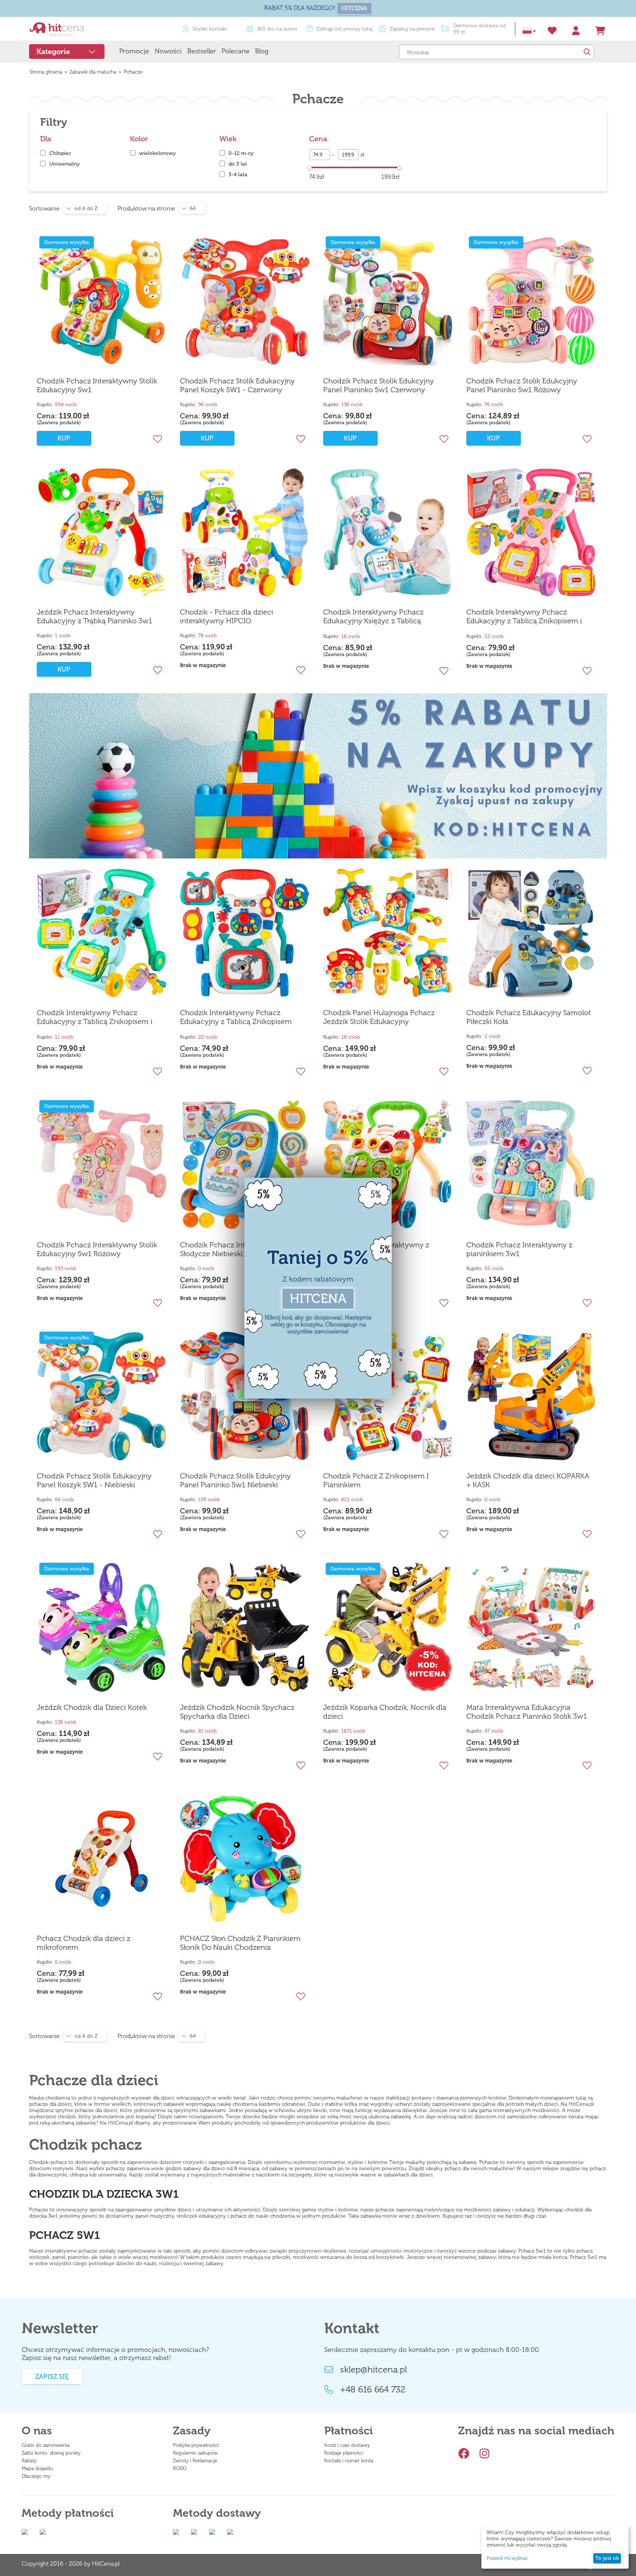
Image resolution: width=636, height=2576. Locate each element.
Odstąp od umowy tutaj (345, 29)
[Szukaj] (587, 52)
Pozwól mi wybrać (507, 2558)
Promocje (134, 51)
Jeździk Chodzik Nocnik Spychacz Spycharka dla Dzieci (237, 1712)
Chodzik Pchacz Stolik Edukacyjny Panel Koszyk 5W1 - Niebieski (94, 1480)
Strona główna (46, 72)
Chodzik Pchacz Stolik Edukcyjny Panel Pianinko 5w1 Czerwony (379, 385)
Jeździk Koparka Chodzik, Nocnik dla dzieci (385, 1712)
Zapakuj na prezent (412, 29)
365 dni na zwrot (277, 29)
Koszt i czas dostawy (347, 2445)
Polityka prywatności (196, 2445)
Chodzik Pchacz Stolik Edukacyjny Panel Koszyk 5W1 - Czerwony (237, 385)
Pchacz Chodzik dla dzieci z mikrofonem (84, 1943)
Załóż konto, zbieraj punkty (51, 2453)
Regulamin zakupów (195, 2453)
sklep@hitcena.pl (374, 2370)
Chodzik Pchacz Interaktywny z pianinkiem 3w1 (519, 1249)
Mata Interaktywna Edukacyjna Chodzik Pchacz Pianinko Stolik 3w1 (527, 1712)
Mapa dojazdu (37, 2468)
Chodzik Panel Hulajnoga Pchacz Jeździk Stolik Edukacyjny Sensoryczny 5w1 (379, 1017)
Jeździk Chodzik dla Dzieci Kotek (92, 1707)
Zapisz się (52, 2377)
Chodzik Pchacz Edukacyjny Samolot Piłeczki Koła (529, 1017)
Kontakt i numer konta (349, 2461)
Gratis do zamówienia (46, 2445)
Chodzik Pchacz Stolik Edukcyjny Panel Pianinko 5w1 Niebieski (235, 1480)
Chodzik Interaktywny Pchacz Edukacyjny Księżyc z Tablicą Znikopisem (373, 617)
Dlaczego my (36, 2476)
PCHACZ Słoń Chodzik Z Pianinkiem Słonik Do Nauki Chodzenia (240, 1943)
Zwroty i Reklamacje (195, 2461)
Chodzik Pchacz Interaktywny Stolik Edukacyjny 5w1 (97, 385)
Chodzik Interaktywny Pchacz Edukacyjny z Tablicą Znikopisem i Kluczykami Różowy (524, 617)
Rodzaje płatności (344, 2453)
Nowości (168, 51)
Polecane (236, 51)
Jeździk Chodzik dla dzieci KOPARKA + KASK (528, 1480)
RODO (180, 2468)
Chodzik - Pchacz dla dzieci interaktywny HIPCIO (227, 616)
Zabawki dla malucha (93, 72)
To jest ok (607, 2558)
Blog (262, 51)
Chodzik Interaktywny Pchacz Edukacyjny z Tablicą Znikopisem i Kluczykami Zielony (95, 1017)
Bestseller (202, 51)
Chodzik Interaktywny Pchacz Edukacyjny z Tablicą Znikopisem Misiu (236, 1017)
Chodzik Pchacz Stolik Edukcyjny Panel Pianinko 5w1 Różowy (522, 385)
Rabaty (29, 2461)
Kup (64, 438)
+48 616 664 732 (373, 2389)
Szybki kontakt (210, 29)
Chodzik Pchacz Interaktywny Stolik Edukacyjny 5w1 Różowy (97, 1249)
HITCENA (354, 8)
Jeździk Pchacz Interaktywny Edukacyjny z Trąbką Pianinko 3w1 (95, 616)
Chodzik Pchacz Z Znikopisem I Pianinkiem (376, 1480)
